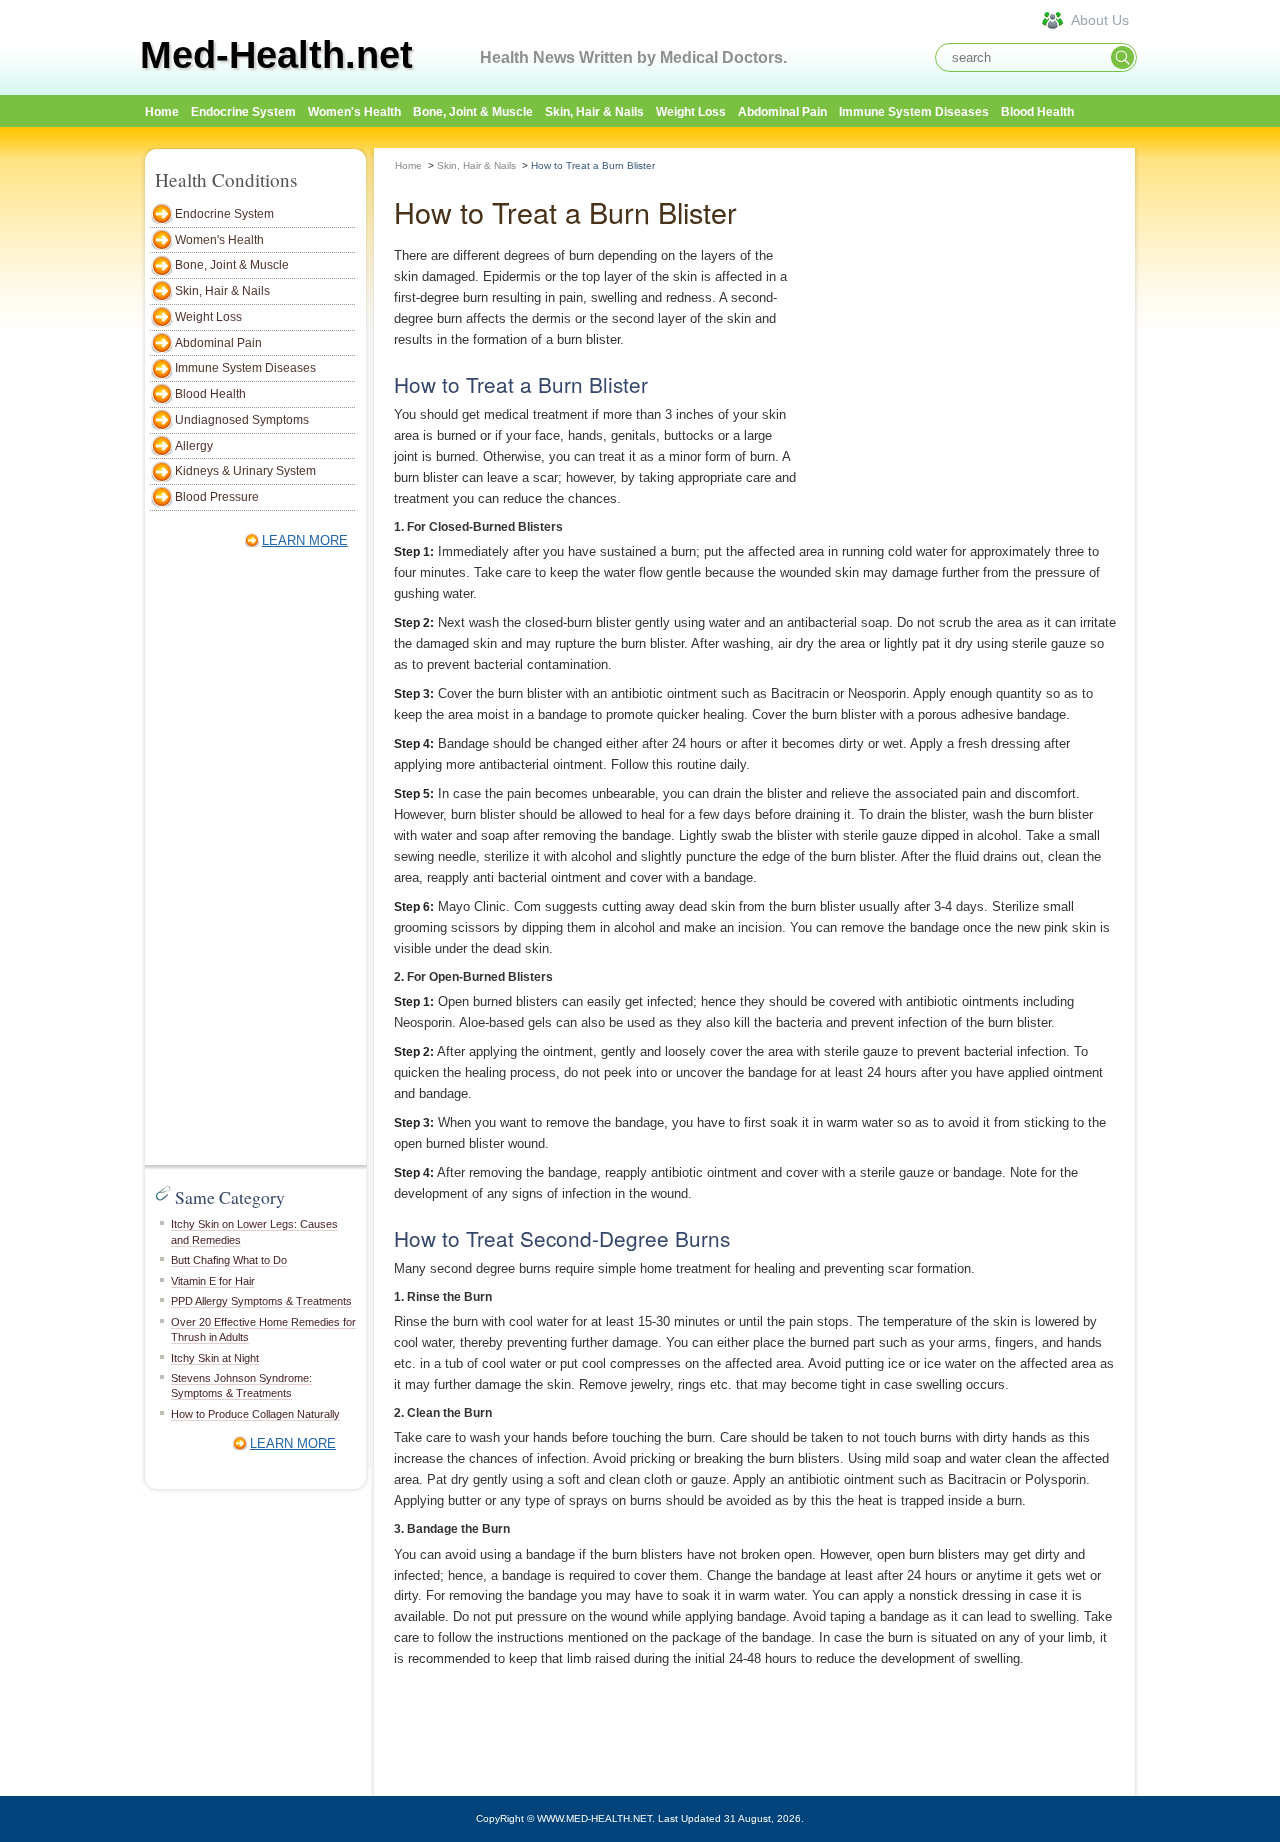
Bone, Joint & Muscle (473, 112)
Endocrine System (243, 112)
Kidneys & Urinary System (245, 471)
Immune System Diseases (914, 112)
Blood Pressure (217, 497)
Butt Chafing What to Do (229, 1260)
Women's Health (354, 112)
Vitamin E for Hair (213, 1281)
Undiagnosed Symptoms (242, 420)
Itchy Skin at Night (215, 1358)
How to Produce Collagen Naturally (255, 1414)
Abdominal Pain (782, 112)
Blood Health (1037, 112)
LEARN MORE (305, 540)
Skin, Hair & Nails (594, 112)
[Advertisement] (250, 860)
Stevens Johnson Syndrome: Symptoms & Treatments (241, 1385)
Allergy (194, 446)
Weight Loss (691, 112)
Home (408, 165)
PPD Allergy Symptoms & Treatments (261, 1301)
